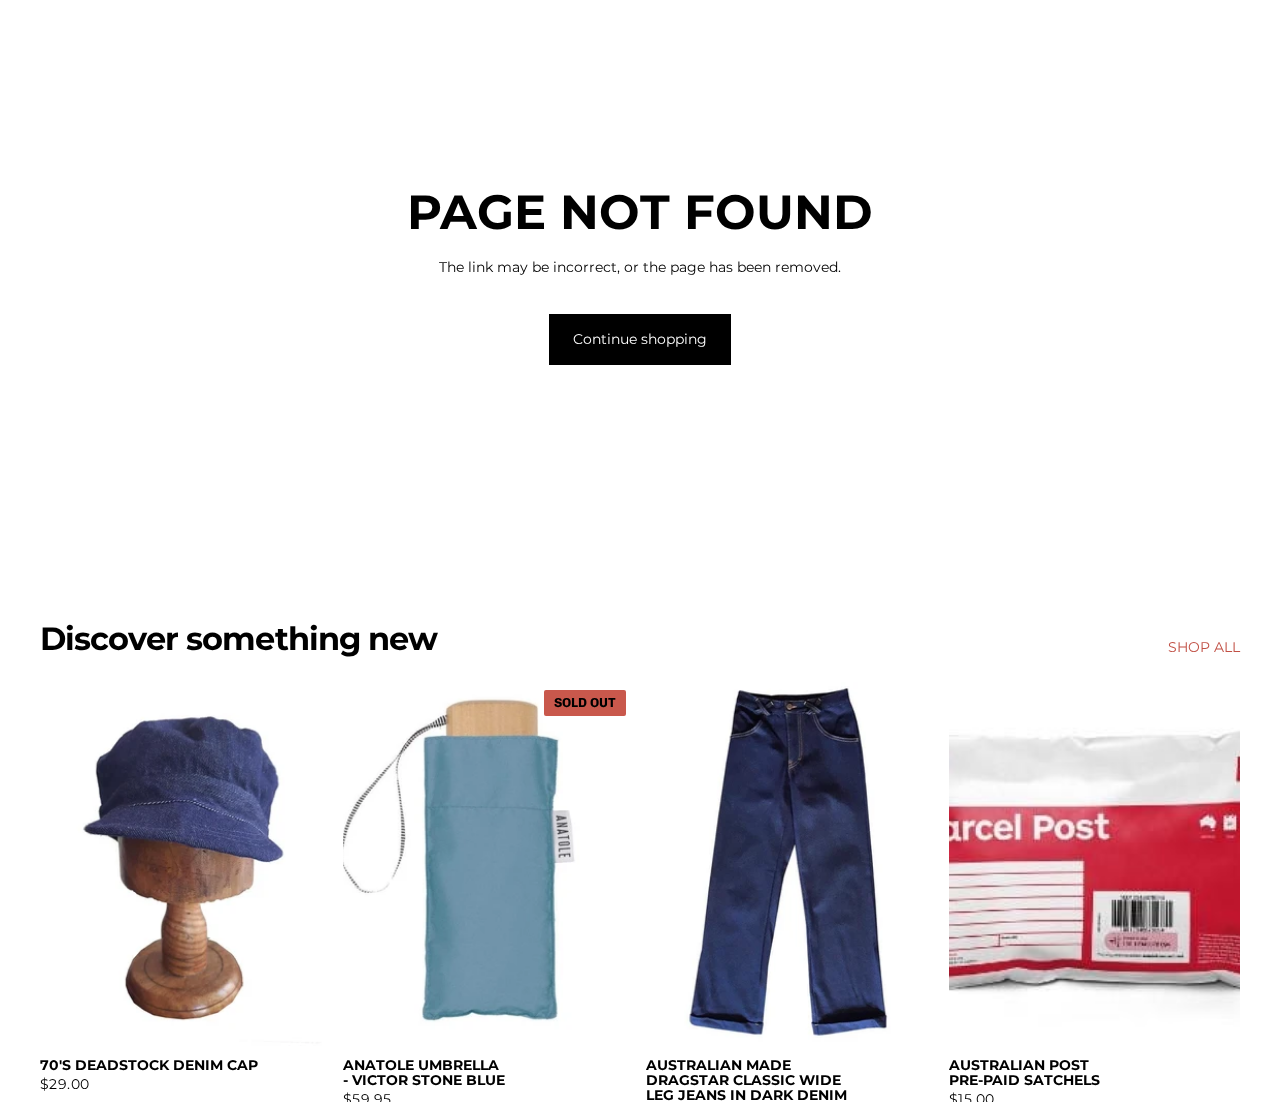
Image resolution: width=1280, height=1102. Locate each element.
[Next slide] (907, 864)
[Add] (300, 1015)
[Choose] (906, 1015)
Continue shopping (640, 339)
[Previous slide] (676, 864)
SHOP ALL (1204, 647)
